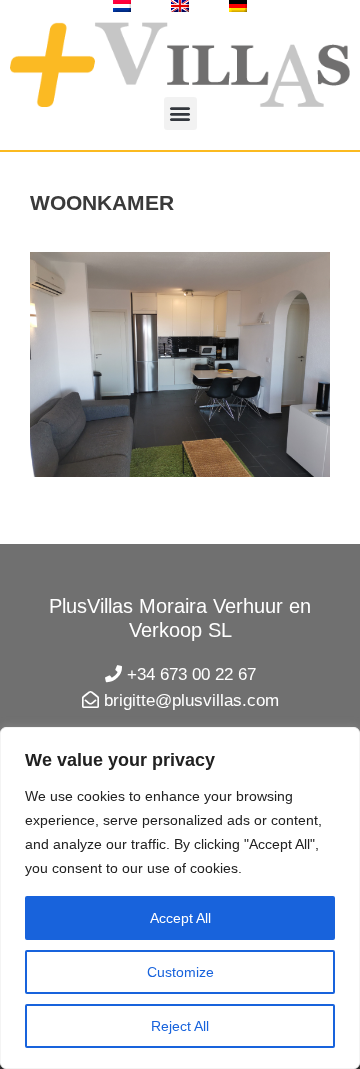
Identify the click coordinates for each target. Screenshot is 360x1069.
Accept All (180, 918)
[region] (180, 898)
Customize (180, 972)
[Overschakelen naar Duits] (238, 6)
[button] (180, 113)
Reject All (180, 1026)
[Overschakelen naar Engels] (180, 6)
